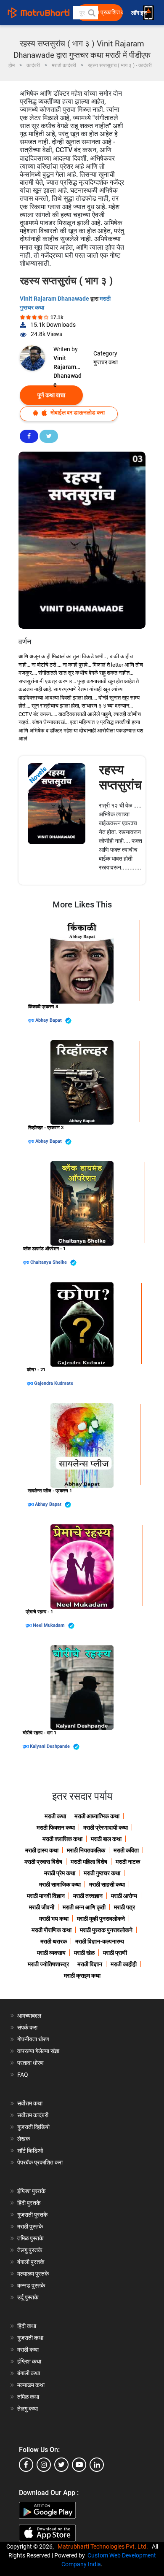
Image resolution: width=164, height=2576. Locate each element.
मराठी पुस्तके (30, 2226)
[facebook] (26, 2465)
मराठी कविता (126, 1850)
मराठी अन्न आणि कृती (84, 1907)
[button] (91, 13)
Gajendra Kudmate (54, 1383)
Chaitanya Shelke (49, 1262)
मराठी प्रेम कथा (60, 1873)
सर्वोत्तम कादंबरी (33, 2115)
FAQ (23, 2075)
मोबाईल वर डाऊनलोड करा (77, 412)
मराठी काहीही (124, 1964)
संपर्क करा (27, 2027)
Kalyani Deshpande (50, 1746)
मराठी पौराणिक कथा (52, 1930)
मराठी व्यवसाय (51, 1953)
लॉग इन (140, 13)
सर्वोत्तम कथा (30, 2103)
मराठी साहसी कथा (107, 1884)
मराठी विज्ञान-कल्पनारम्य (100, 1941)
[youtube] (79, 2465)
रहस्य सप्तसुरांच (120, 777)
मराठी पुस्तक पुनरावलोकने (106, 1930)
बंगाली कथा (29, 2373)
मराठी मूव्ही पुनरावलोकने (101, 1919)
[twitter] (61, 2465)
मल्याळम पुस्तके (33, 2274)
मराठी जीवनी (42, 1907)
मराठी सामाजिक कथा (60, 1884)
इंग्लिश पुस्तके (31, 2191)
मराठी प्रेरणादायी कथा (106, 1828)
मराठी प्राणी (115, 1953)
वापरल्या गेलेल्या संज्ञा (38, 2051)
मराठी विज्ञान (90, 1964)
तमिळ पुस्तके (30, 2238)
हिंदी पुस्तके (29, 2203)
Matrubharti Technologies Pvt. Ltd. (104, 2546)
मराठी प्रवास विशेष (43, 1862)
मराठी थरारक (54, 1941)
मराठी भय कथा (54, 1919)
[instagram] (44, 2465)
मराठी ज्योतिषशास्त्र (48, 1964)
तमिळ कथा (28, 2397)
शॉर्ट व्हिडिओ (30, 2151)
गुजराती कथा (30, 2338)
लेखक (24, 2139)
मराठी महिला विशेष (89, 1862)
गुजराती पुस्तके (32, 2215)
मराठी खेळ (84, 1953)
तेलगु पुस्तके (30, 2250)
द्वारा (32, 1020)
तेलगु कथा (28, 2409)
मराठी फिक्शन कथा (56, 1828)
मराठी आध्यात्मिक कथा (97, 1816)
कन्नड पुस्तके (31, 2285)
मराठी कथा (55, 1816)
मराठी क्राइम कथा (82, 1976)
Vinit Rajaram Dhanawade (55, 299)
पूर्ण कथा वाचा (51, 395)
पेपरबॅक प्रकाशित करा (40, 2162)
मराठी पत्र (124, 1907)
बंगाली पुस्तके (31, 2262)
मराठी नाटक (128, 1862)
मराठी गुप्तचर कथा (102, 1873)
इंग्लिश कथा (29, 2361)
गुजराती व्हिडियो (33, 2127)
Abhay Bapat (49, 1020)
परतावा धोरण (31, 2063)
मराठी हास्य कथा (42, 1850)
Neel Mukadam (49, 1625)
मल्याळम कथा (31, 2385)
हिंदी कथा (27, 2326)
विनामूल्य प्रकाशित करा (102, 12)
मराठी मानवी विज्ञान (46, 1896)
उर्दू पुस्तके (28, 2297)
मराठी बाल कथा (106, 1839)
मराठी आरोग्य (124, 1896)
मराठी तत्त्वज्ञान (88, 1896)
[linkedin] (97, 2465)
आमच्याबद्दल (29, 2016)
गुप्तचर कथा (106, 362)
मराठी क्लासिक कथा (62, 1839)
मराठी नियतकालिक (86, 1850)
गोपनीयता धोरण (33, 2039)
